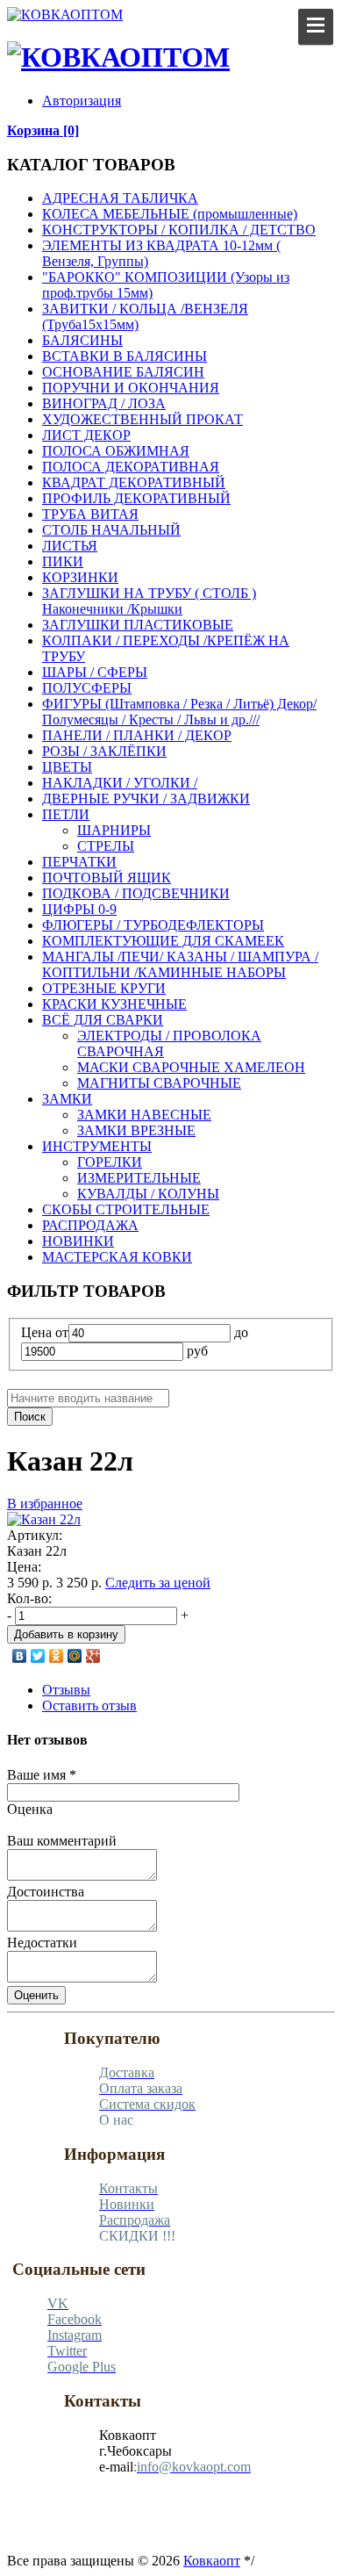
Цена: (24, 1567)
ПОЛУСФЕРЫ (87, 688)
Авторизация (82, 101)
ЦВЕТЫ (67, 767)
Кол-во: (29, 1598)
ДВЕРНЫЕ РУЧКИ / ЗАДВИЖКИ (146, 799)
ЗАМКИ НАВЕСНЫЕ (144, 1115)
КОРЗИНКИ (80, 577)
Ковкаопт (212, 2561)
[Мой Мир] (75, 1656)
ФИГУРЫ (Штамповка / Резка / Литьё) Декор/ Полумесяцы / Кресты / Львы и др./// (179, 712)
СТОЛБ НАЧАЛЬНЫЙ (111, 530)
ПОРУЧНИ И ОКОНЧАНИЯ (131, 388)
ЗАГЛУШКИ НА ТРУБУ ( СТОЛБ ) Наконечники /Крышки (149, 601)
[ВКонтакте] (20, 1656)
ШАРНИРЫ (114, 830)
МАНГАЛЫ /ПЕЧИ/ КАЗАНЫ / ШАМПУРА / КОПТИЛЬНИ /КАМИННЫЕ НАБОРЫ (180, 964)
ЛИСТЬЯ (70, 546)
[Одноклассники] (57, 1656)
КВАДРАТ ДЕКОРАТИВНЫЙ (134, 482)
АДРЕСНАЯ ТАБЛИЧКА (120, 198)
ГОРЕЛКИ (110, 1162)
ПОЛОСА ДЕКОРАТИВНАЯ (131, 467)
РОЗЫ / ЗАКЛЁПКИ (104, 751)
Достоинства (46, 1892)
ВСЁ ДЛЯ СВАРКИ (103, 1020)
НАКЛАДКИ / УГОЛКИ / (120, 783)
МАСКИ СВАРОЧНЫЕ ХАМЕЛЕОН (191, 1067)
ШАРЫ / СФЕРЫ (95, 672)
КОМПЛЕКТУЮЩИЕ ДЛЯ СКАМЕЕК (163, 941)
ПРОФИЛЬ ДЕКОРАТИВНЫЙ (136, 498)
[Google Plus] (93, 1656)
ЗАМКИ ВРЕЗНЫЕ (136, 1130)
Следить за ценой (158, 1583)
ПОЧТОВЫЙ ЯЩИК (107, 878)
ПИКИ (63, 561)
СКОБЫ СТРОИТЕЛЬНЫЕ (126, 1209)
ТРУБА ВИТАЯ (90, 514)
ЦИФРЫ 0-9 (79, 909)
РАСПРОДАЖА (90, 1225)
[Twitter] (38, 1656)
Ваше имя (42, 1775)
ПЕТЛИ (66, 814)
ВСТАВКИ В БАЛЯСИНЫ (125, 356)
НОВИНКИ (78, 1241)
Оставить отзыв (89, 1705)
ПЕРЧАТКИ (79, 862)
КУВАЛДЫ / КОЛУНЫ (148, 1194)
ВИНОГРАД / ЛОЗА (104, 403)
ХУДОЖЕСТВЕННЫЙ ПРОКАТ (142, 419)
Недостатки (42, 1943)
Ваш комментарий (62, 1841)
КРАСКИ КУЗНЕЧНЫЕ (114, 1004)
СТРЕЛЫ (106, 846)
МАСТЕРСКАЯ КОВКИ (117, 1257)
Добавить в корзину (66, 1634)
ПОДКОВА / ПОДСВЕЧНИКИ (136, 893)
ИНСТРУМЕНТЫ (97, 1146)
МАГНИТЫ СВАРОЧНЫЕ (159, 1083)
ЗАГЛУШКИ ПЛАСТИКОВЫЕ (138, 625)
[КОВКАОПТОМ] (65, 14)
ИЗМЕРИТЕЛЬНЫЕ (139, 1178)
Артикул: (35, 1535)
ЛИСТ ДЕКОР (86, 435)
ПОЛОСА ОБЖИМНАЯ (116, 451)
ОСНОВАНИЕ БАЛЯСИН (123, 372)
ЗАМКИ (67, 1099)
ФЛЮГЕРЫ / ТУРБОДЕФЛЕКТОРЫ (153, 925)
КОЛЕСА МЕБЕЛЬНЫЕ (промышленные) (170, 214)
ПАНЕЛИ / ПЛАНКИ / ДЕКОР (137, 735)
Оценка (30, 1809)
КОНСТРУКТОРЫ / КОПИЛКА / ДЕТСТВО (179, 230)
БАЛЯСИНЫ (82, 340)
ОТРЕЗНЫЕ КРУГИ (104, 988)
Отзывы (66, 1690)
